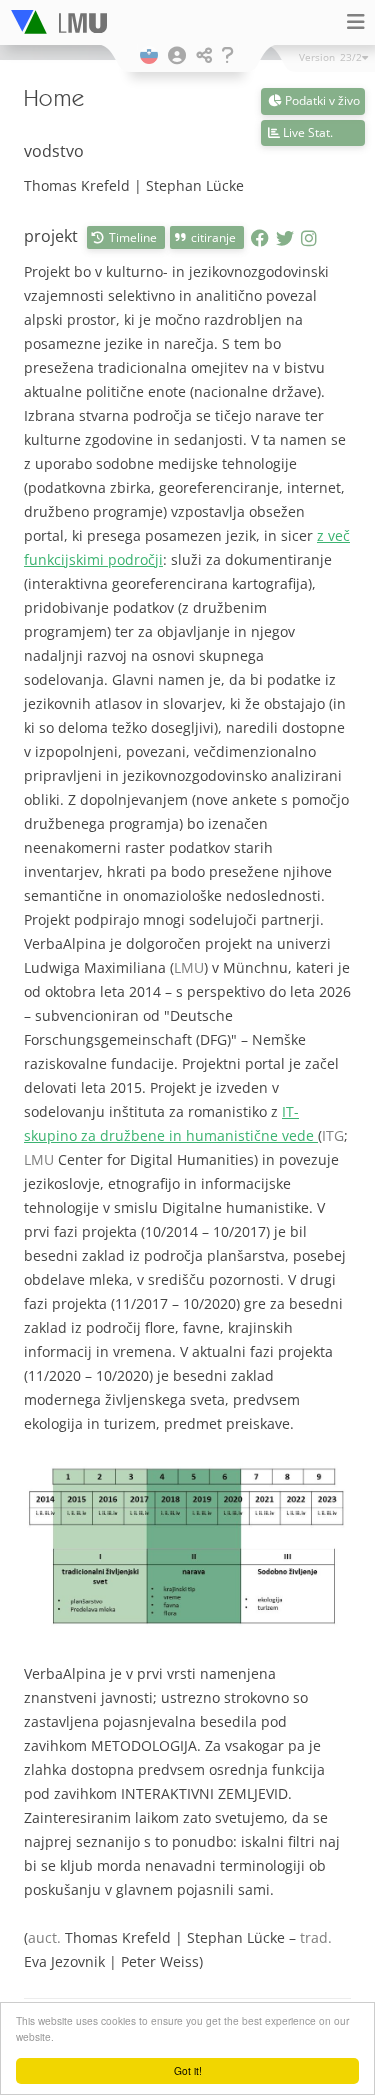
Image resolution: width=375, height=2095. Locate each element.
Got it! (188, 2070)
